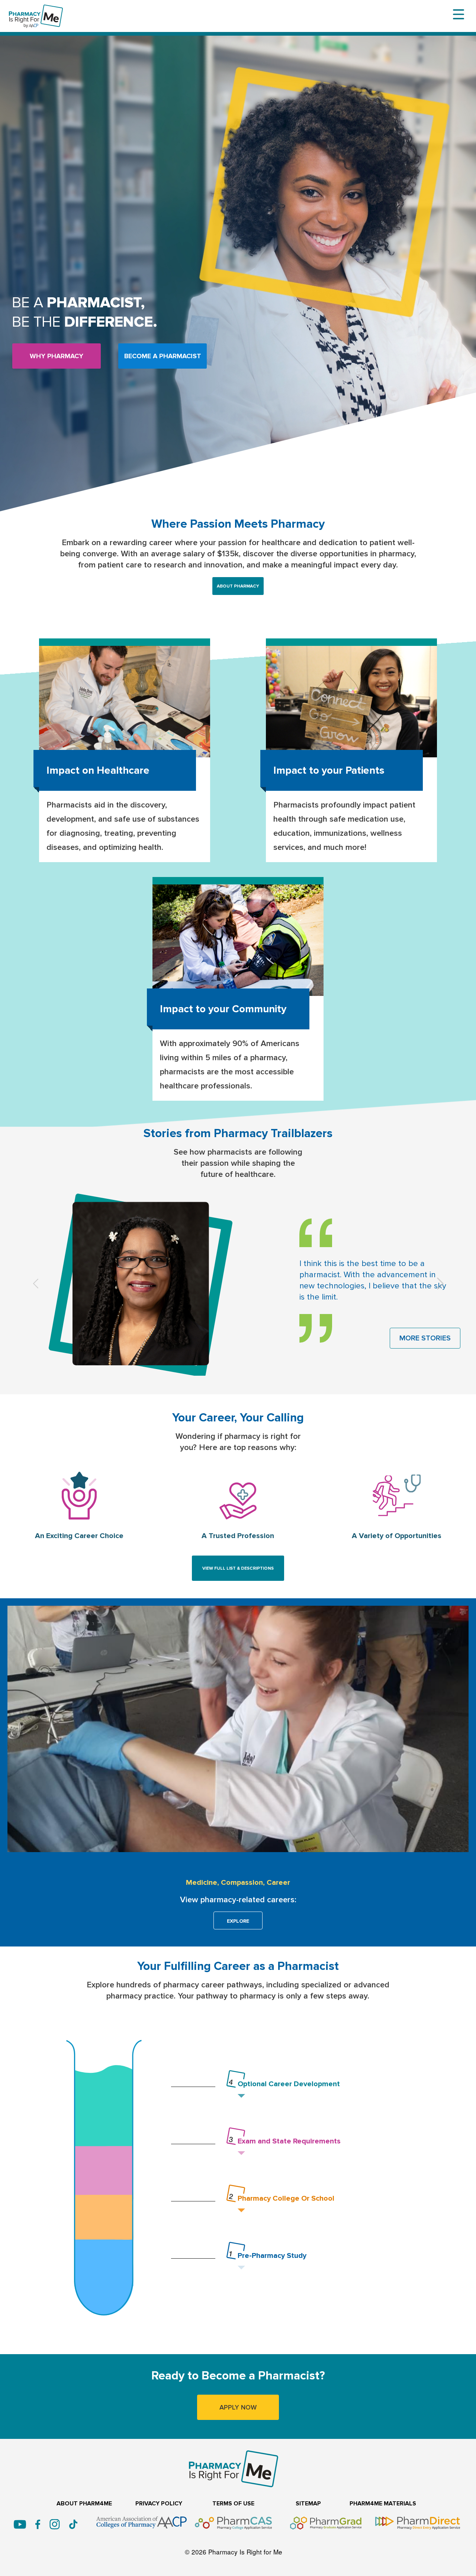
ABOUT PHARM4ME (84, 2504)
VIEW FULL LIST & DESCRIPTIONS (238, 1568)
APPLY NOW (238, 2407)
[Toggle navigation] (459, 14)
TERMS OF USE (233, 2504)
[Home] (36, 10)
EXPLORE (238, 1921)
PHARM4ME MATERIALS (383, 2504)
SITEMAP (308, 2504)
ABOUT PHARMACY (238, 586)
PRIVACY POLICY (159, 2504)
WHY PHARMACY (57, 356)
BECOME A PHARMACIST (163, 356)
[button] (36, 1284)
